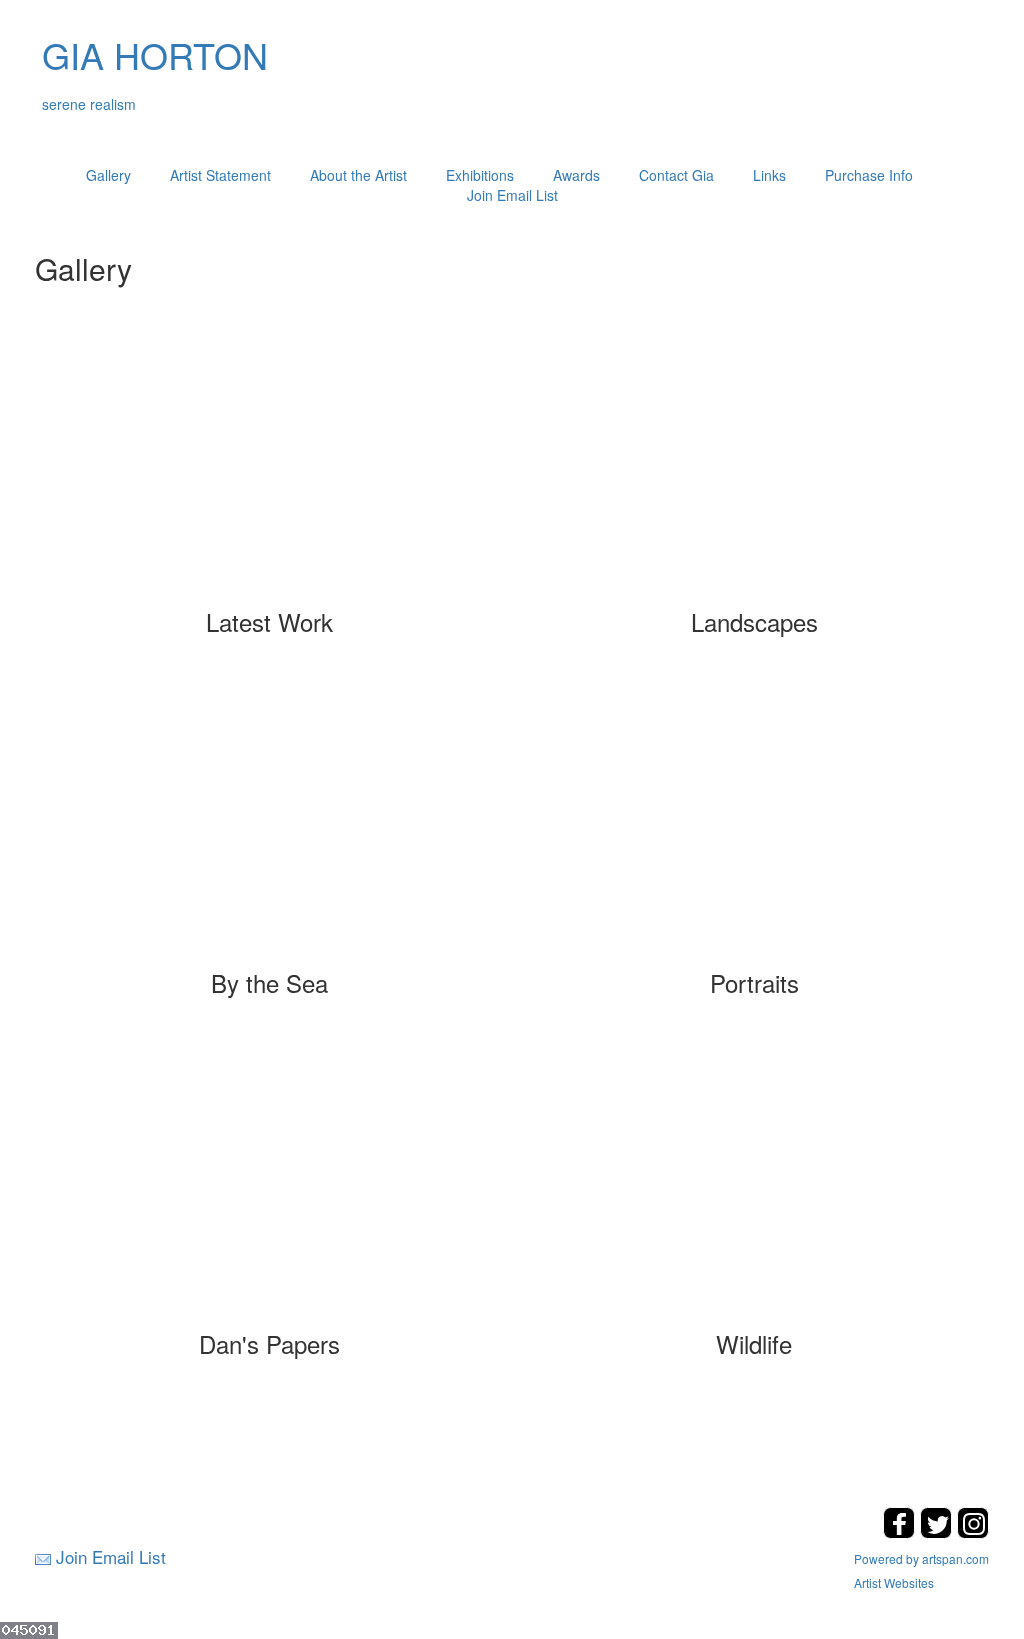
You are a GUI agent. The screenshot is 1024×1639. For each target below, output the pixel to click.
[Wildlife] (754, 1186)
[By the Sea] (269, 825)
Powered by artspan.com (921, 1558)
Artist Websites (894, 1582)
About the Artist (358, 175)
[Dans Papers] (269, 1186)
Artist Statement (220, 175)
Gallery (108, 175)
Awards (576, 175)
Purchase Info (869, 175)
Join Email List (512, 195)
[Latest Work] (269, 464)
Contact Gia (676, 175)
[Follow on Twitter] (938, 1532)
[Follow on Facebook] (901, 1532)
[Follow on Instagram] (973, 1532)
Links (769, 175)
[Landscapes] (754, 464)
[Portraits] (754, 825)
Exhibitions (480, 175)
